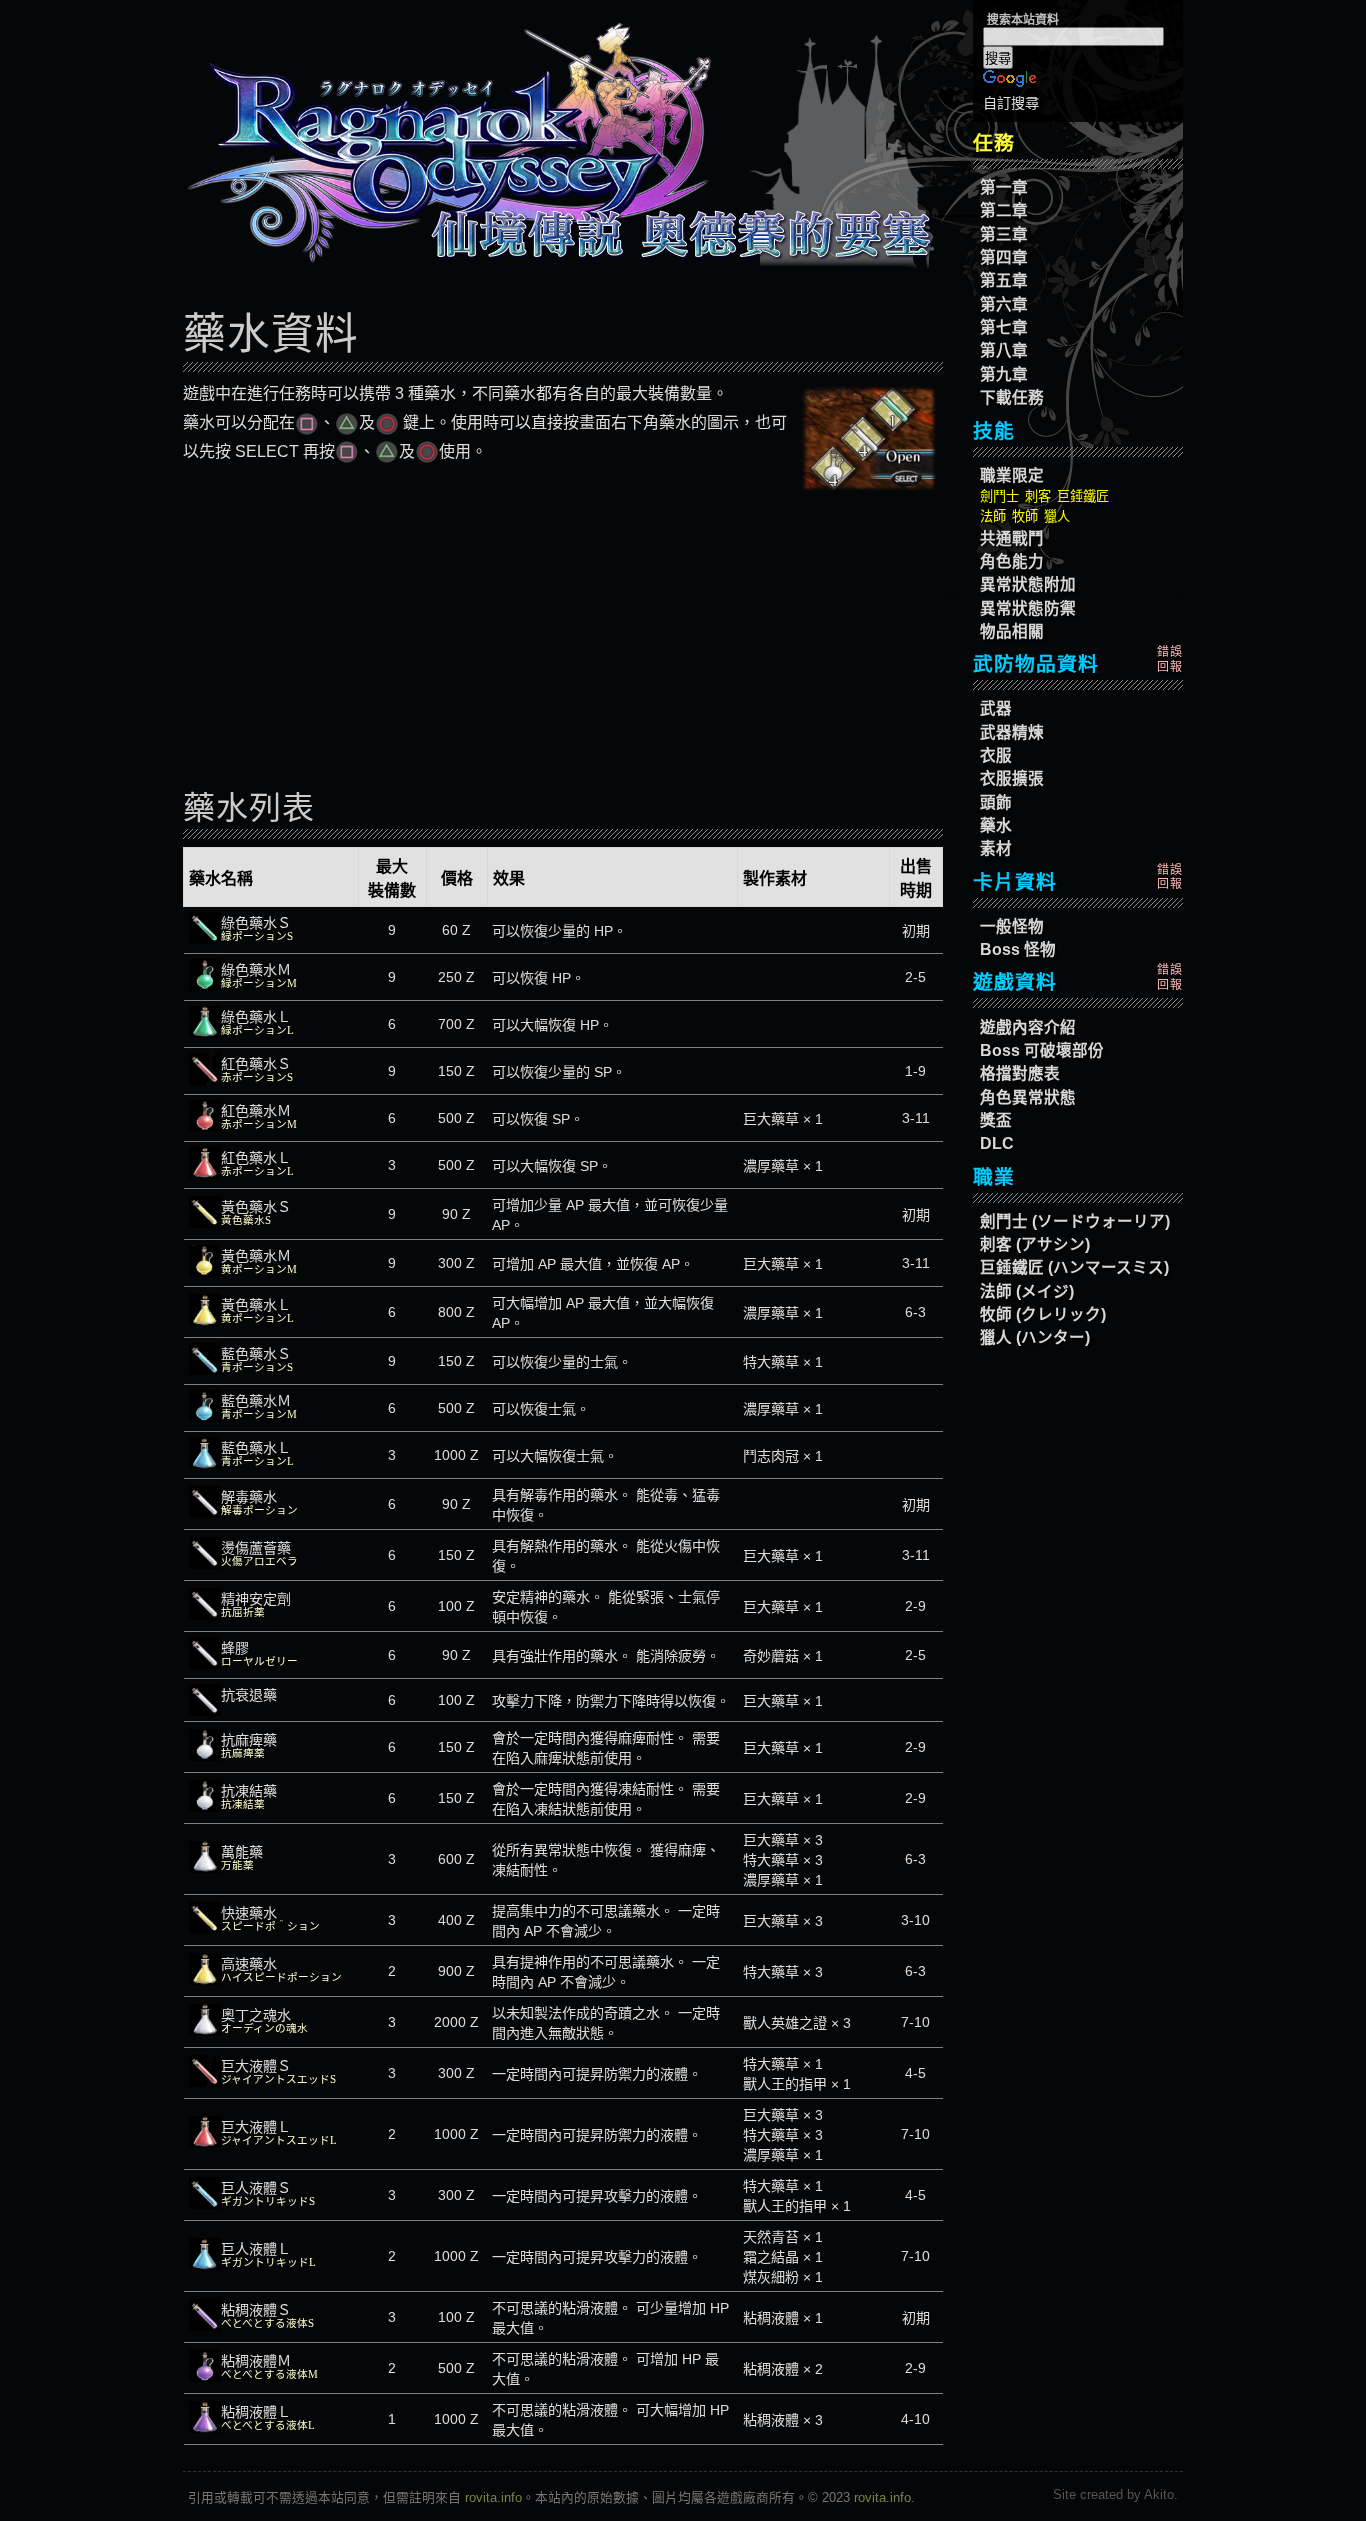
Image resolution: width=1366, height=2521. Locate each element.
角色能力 (1012, 561)
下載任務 (1012, 397)
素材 (996, 848)
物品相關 (1012, 631)
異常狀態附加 (1028, 584)
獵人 (1057, 516)
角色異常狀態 (1028, 1097)
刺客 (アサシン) (1035, 1244)
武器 (996, 708)
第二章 (1004, 210)
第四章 (1004, 257)
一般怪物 (1012, 926)
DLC (997, 1143)
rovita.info (493, 2497)
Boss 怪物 (1018, 949)
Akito (1159, 2494)
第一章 (1004, 187)
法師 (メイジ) (1027, 1291)
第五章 (1004, 280)
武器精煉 (1012, 732)
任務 (994, 143)
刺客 (1038, 496)
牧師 (1025, 516)
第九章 (1004, 374)
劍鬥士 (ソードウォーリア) (1075, 1221)
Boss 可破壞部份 (1042, 1050)
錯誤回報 (1170, 659)
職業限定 (1012, 475)
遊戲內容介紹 (1028, 1027)
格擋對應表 (1020, 1073)
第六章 (1004, 304)
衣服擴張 (1012, 778)
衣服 (996, 755)
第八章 (1004, 350)
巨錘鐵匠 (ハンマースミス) (1074, 1267)
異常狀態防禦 (1028, 608)
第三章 (1004, 234)
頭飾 (996, 802)
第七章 (1004, 327)
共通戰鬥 (1012, 538)
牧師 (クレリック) (1043, 1314)
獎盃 (996, 1120)
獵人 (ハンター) (1035, 1337)
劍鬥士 (999, 496)
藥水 (996, 825)
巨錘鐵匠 (1083, 496)
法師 (993, 516)
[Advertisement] (563, 637)
